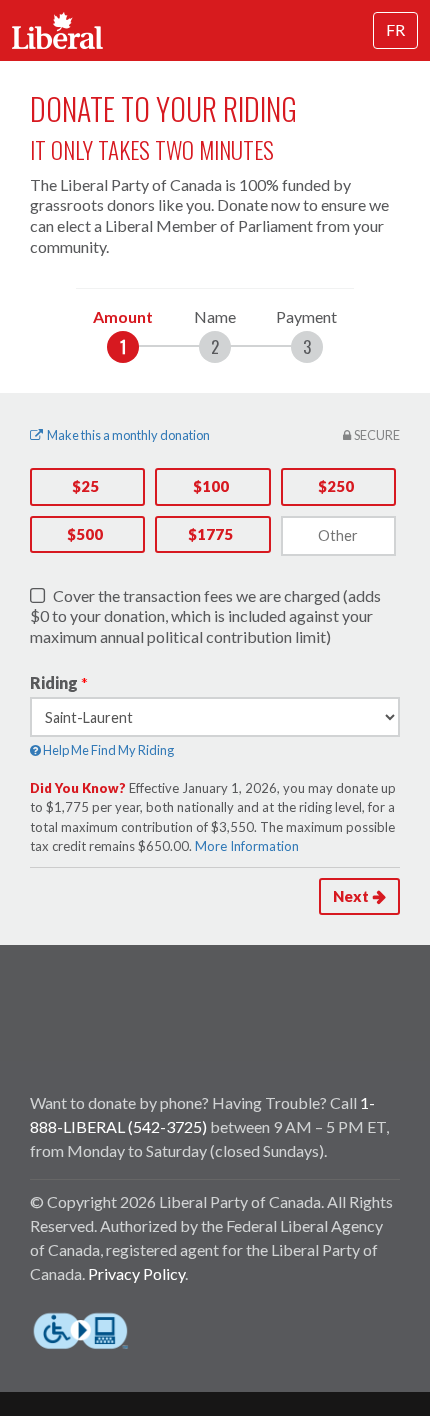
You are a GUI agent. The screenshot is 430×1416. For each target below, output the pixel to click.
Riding (54, 682)
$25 (85, 486)
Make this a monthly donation (128, 435)
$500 (85, 534)
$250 (336, 486)
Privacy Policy (136, 1273)
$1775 (210, 534)
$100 (211, 486)
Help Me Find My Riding (107, 750)
